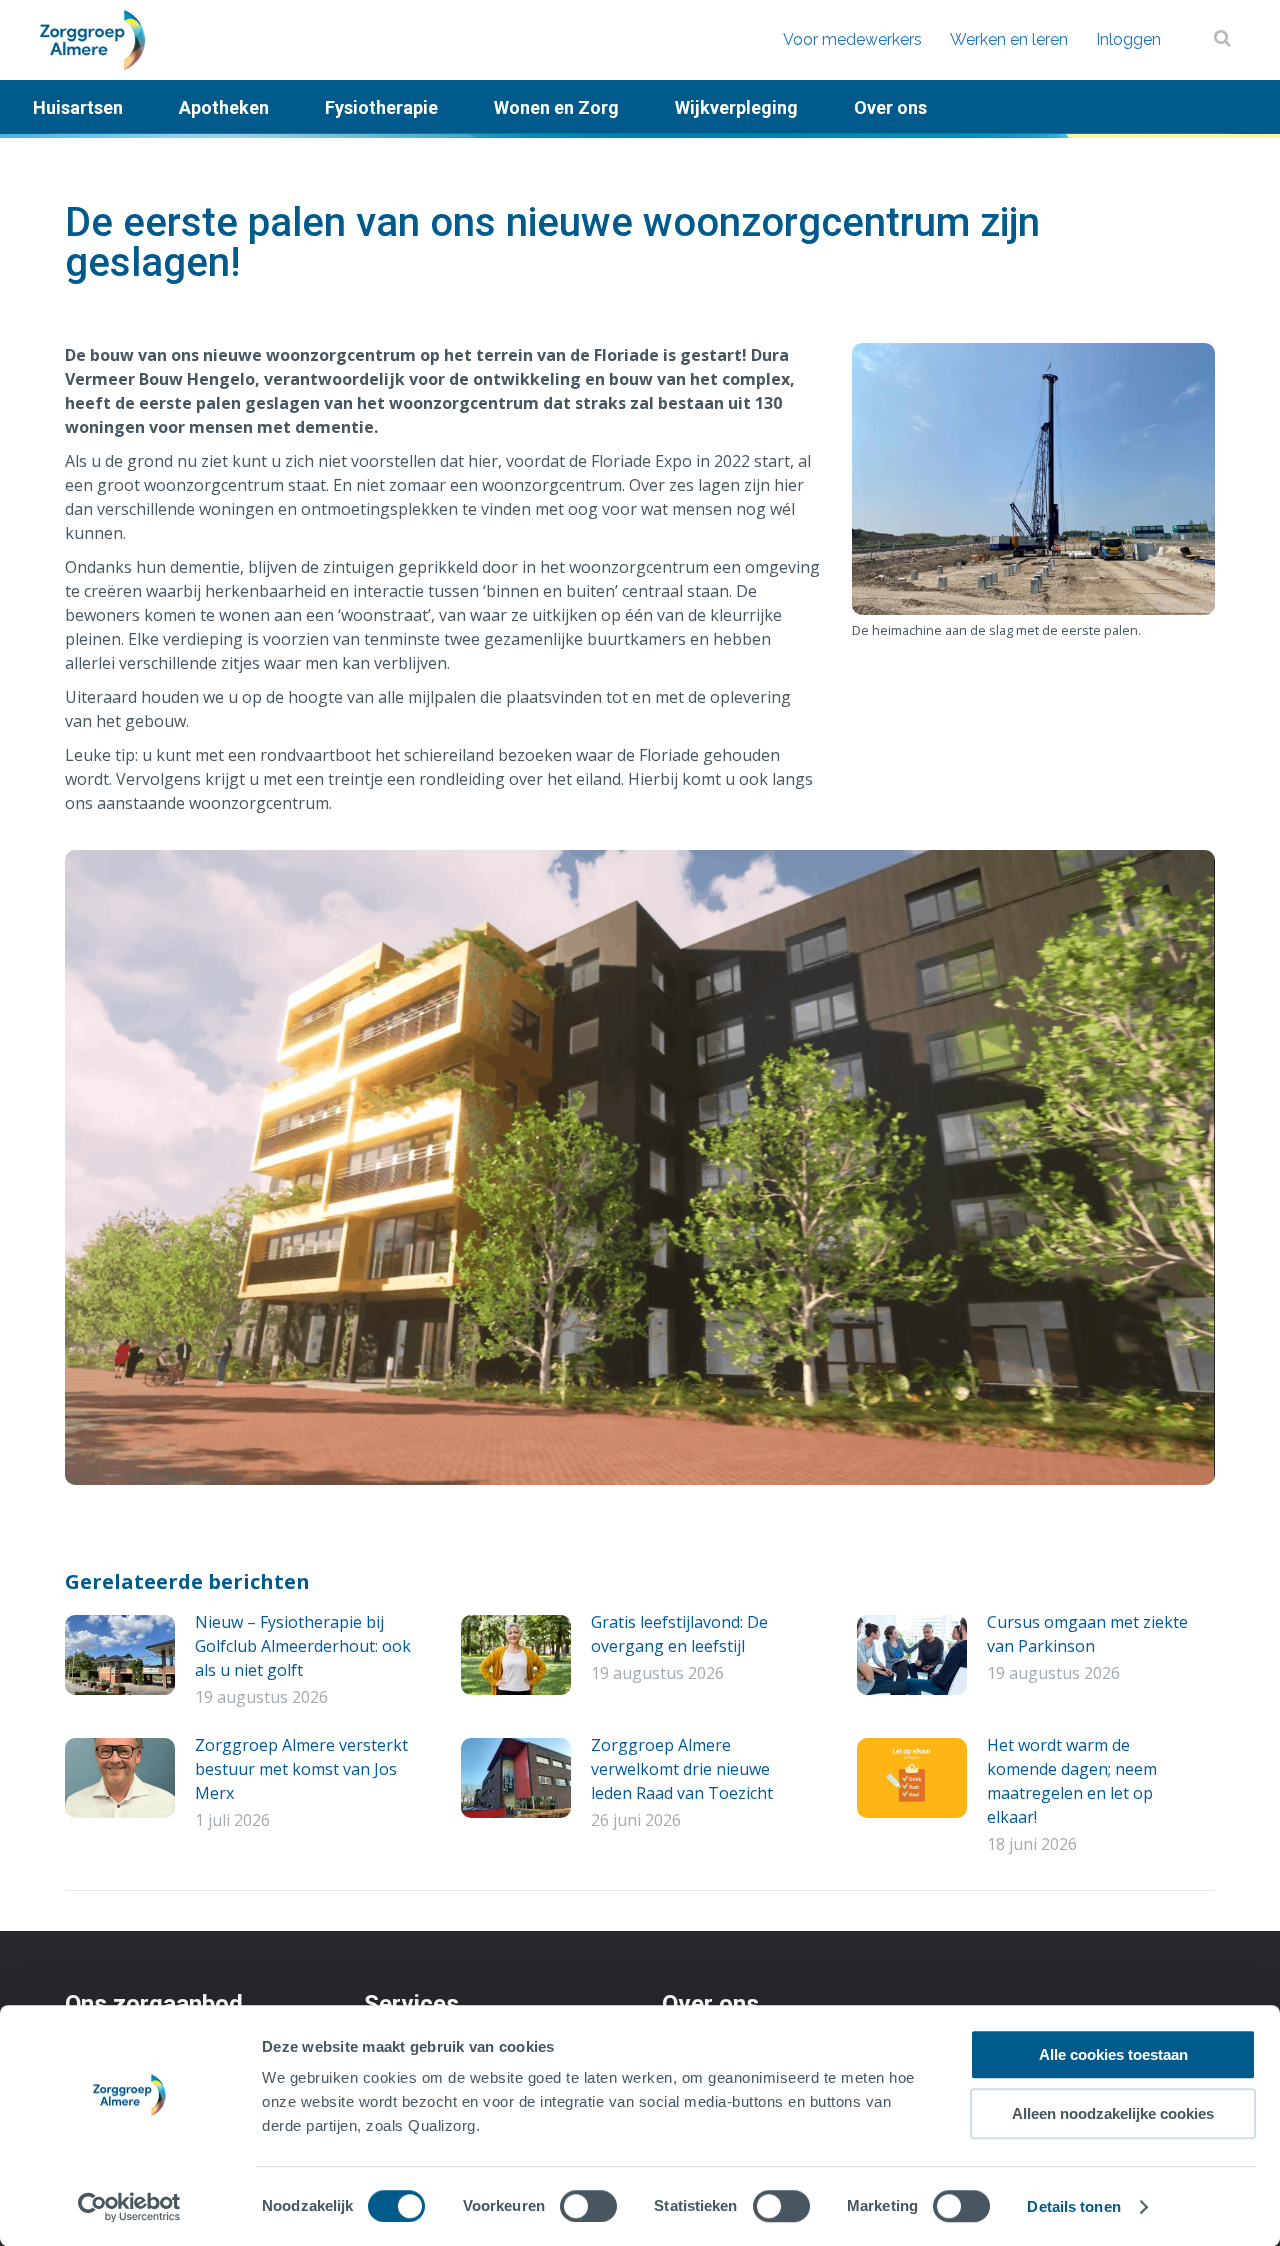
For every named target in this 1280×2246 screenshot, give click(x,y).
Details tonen (1073, 2206)
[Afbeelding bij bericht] (120, 1655)
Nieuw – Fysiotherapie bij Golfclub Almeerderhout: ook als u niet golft (303, 1646)
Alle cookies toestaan (1113, 2054)
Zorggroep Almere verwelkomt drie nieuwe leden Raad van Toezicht (682, 1769)
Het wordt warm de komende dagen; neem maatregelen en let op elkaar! (1072, 1781)
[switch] (588, 2206)
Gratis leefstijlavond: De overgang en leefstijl (679, 1634)
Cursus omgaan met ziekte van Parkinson (1087, 1634)
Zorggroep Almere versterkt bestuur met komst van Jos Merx (301, 1769)
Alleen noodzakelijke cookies (1113, 2113)
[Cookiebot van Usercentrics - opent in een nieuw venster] (129, 2207)
